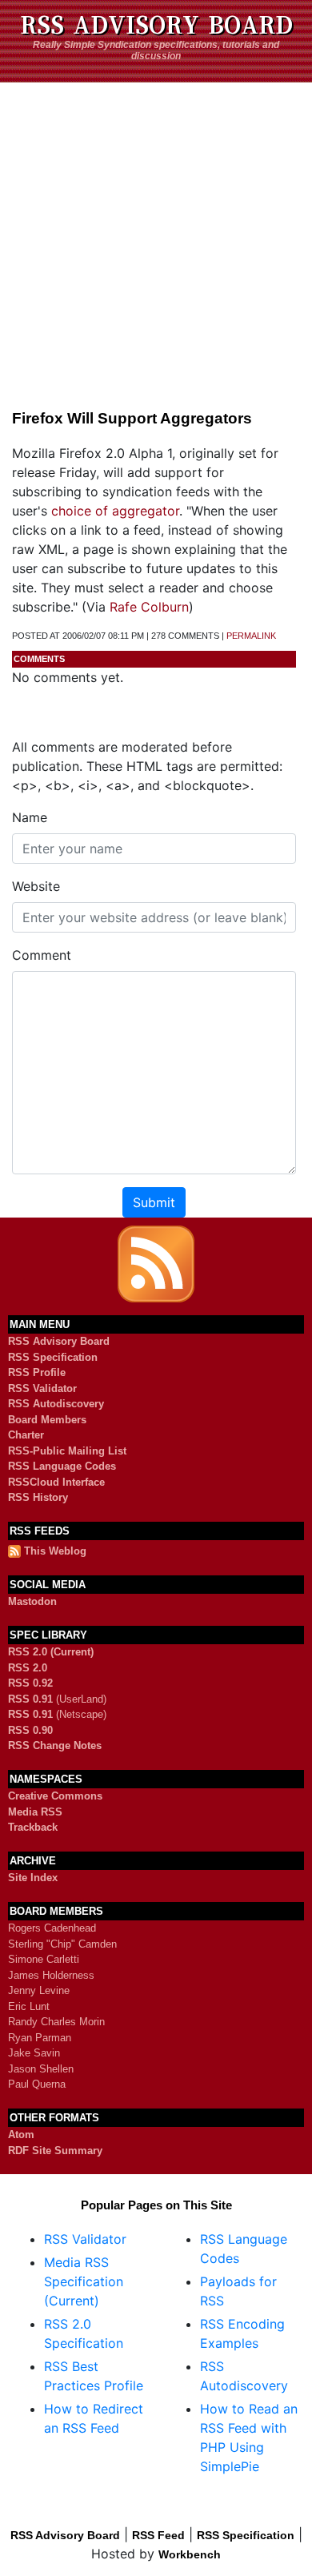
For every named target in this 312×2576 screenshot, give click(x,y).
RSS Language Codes (62, 1466)
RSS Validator (42, 1388)
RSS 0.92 (30, 1683)
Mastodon (32, 1601)
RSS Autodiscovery (56, 1404)
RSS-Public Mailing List (67, 1451)
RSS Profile (37, 1372)
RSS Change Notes (55, 1745)
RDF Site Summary (55, 2151)
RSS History (38, 1497)
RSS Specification (53, 1357)
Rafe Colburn (149, 607)
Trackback (33, 1827)
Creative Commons (55, 1796)
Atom (21, 2135)
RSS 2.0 (28, 1668)
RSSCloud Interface (56, 1482)
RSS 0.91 (30, 1699)
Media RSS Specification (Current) (84, 2281)
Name (30, 817)
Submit (154, 1202)
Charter (26, 1435)
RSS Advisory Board (156, 26)
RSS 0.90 (30, 1730)
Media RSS (35, 1812)
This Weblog (55, 1551)
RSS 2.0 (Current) (51, 1652)
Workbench (190, 2554)
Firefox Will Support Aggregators (132, 418)
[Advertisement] (156, 239)
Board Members (47, 1420)
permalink (251, 636)
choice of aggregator (115, 511)
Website (36, 886)
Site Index (33, 1878)
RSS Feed (158, 2535)
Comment (42, 955)
